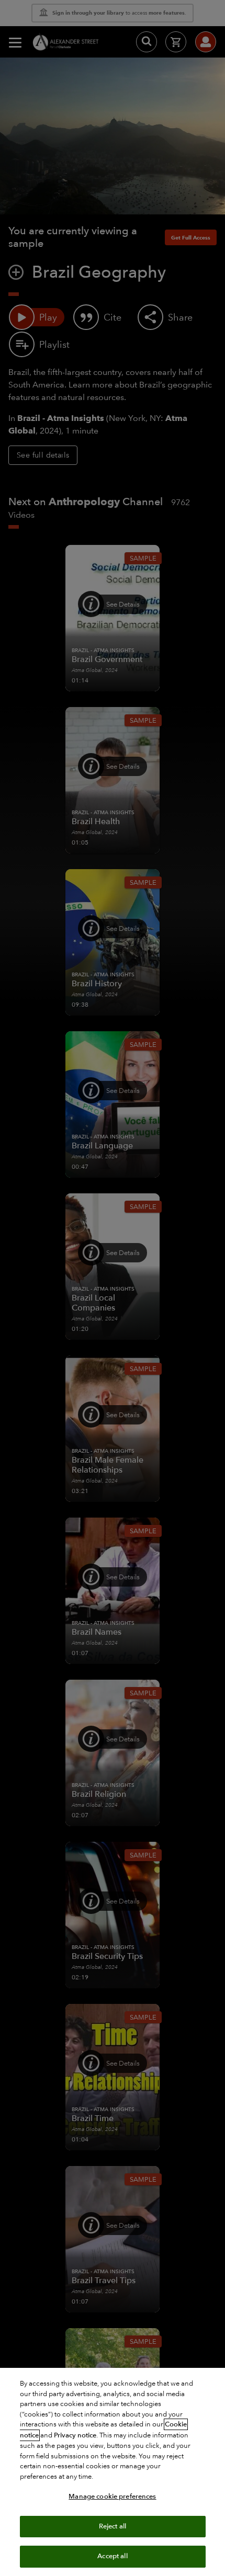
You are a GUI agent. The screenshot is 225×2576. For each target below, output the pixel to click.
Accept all (112, 2556)
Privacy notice (75, 2435)
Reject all (113, 2526)
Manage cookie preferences (112, 2497)
